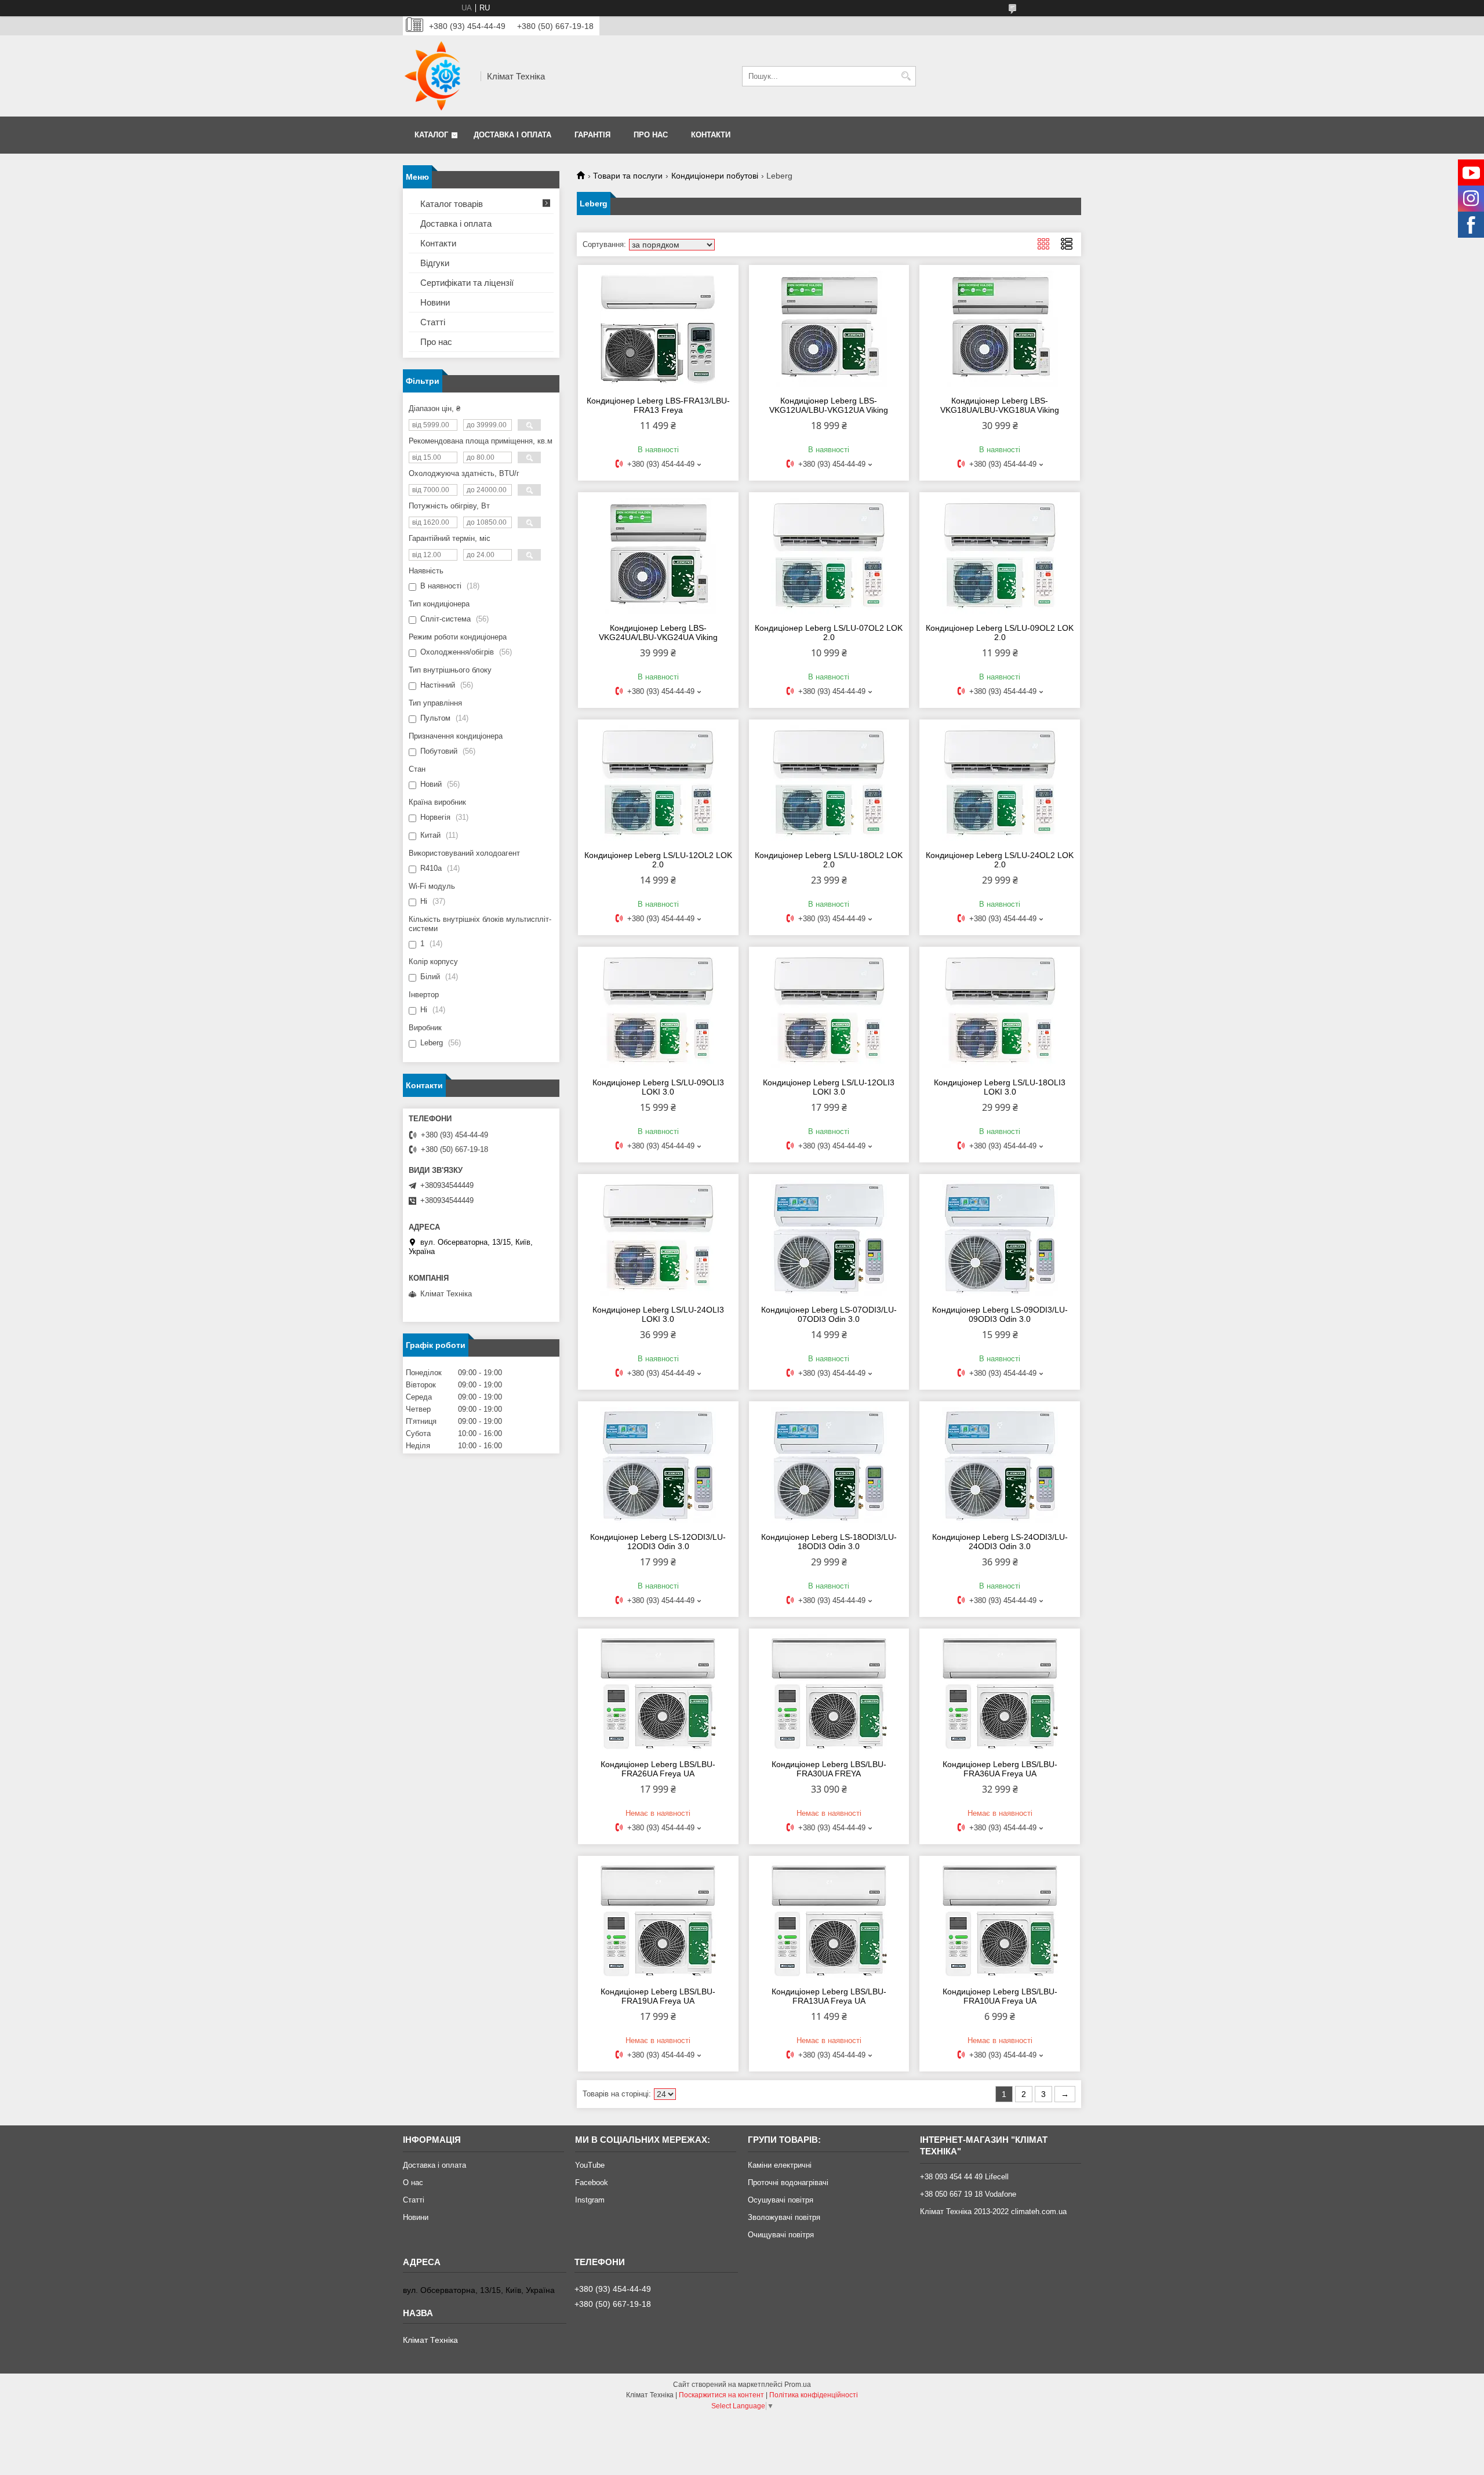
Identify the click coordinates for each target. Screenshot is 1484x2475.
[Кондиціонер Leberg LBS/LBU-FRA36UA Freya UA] (1000, 1692)
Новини (435, 302)
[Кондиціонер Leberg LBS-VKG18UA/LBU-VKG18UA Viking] (1000, 329)
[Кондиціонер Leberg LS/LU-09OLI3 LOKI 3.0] (658, 1011)
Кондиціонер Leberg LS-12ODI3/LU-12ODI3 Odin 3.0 (658, 1542)
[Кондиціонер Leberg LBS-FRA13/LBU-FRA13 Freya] (658, 329)
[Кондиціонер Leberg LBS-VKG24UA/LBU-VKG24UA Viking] (658, 556)
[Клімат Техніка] (438, 76)
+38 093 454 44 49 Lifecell (964, 2177)
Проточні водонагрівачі (788, 2183)
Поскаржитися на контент (721, 2395)
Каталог (431, 135)
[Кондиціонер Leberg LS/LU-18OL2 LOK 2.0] (829, 783)
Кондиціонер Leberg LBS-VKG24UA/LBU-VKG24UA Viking (658, 633)
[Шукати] (906, 76)
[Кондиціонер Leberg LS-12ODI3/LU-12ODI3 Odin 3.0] (658, 1465)
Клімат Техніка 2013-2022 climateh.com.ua (993, 2211)
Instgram (590, 2200)
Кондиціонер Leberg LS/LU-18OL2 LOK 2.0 (829, 860)
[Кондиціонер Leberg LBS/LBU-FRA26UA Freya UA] (658, 1692)
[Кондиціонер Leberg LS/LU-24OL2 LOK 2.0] (1000, 783)
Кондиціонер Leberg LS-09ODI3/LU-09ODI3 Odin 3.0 (1000, 1314)
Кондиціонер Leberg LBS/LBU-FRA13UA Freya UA (829, 1996)
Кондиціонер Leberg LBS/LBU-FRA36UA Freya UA (1000, 1769)
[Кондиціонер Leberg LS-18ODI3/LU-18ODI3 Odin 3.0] (829, 1465)
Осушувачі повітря (781, 2200)
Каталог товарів (452, 204)
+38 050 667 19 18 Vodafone (968, 2194)
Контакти (711, 135)
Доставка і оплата (512, 135)
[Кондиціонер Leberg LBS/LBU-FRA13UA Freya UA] (829, 1920)
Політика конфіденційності (814, 2395)
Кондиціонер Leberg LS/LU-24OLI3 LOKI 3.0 (658, 1314)
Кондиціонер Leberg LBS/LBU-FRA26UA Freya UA (658, 1769)
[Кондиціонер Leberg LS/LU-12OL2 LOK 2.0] (658, 783)
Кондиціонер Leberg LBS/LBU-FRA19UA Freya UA (658, 1996)
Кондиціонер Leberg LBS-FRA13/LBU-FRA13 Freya (658, 405)
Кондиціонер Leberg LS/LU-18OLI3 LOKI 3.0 (1000, 1087)
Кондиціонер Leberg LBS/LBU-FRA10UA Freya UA (1000, 1996)
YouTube (590, 2165)
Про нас (651, 135)
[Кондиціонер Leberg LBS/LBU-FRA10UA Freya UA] (1000, 1920)
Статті (433, 322)
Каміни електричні (780, 2165)
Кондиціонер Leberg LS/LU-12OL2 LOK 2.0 (658, 860)
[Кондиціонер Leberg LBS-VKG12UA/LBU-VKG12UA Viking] (829, 329)
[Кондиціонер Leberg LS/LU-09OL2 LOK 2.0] (1000, 556)
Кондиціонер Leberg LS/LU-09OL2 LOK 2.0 (1000, 633)
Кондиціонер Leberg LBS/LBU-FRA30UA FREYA (829, 1769)
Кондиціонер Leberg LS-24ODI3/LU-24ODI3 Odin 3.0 (1000, 1542)
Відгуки (435, 263)
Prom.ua (798, 2385)
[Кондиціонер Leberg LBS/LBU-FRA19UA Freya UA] (658, 1920)
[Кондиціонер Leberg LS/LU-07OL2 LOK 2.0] (829, 556)
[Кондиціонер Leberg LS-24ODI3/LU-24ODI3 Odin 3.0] (1000, 1465)
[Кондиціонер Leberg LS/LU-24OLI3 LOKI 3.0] (658, 1238)
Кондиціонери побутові (715, 176)
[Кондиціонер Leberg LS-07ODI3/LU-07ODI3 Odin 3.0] (829, 1238)
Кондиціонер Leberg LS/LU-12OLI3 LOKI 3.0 (829, 1087)
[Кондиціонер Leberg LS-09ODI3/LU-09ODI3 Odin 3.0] (1000, 1238)
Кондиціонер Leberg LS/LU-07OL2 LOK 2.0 (829, 633)
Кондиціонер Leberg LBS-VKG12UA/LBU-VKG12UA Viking (829, 405)
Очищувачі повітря (781, 2235)
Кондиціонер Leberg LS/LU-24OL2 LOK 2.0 (1000, 860)
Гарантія (592, 135)
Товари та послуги (628, 176)
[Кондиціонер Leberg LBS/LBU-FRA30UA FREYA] (829, 1692)
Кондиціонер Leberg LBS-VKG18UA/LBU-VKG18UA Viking (1000, 405)
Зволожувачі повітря (784, 2217)
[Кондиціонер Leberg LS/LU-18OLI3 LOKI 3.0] (1000, 1011)
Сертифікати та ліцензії (467, 283)
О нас (413, 2183)
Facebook (592, 2183)
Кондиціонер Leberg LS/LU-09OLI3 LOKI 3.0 (658, 1087)
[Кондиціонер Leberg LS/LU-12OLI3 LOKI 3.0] (829, 1011)
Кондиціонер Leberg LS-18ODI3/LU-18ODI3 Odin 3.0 (829, 1542)
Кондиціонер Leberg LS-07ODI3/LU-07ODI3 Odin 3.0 (829, 1314)
